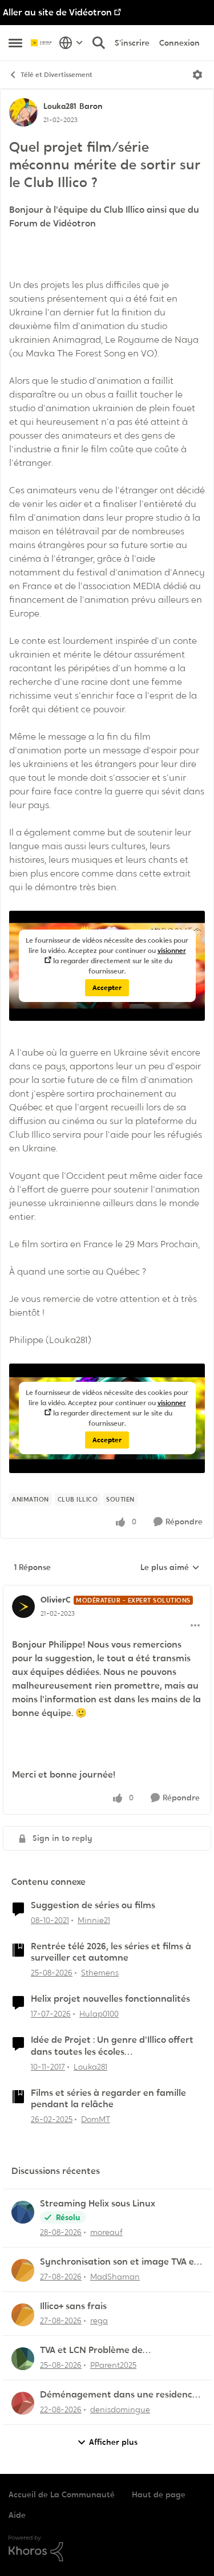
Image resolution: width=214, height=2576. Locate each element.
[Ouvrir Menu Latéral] (15, 43)
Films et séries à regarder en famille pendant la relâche (108, 2099)
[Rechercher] (99, 43)
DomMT (96, 2119)
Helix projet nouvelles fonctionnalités (110, 1999)
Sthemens (100, 1973)
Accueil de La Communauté (62, 2494)
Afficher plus (113, 2442)
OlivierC (56, 1600)
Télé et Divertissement (56, 75)
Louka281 (60, 106)
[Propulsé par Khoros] (107, 2549)
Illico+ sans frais (73, 2306)
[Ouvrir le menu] (197, 75)
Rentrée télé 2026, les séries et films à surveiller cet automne (111, 1952)
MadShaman (115, 2277)
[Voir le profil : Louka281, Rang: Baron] (23, 112)
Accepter (107, 988)
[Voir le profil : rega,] (23, 2315)
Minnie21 (94, 1920)
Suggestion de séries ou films (93, 1905)
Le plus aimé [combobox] (170, 1568)
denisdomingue (120, 2409)
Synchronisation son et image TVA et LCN (119, 2262)
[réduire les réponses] (107, 1591)
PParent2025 (113, 2365)
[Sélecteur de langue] (71, 43)
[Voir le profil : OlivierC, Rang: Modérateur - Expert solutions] (23, 1607)
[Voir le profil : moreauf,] (23, 2212)
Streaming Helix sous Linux (98, 2204)
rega (99, 2321)
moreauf (106, 2232)
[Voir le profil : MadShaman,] (23, 2270)
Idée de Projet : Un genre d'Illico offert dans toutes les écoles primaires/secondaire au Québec (112, 2046)
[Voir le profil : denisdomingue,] (23, 2403)
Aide (17, 2515)
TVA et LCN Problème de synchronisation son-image (99, 2350)
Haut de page (159, 2494)
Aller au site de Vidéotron (57, 12)
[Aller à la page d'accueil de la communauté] (42, 43)
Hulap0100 (99, 2014)
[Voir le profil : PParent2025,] (23, 2359)
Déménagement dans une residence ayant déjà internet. (119, 2395)
